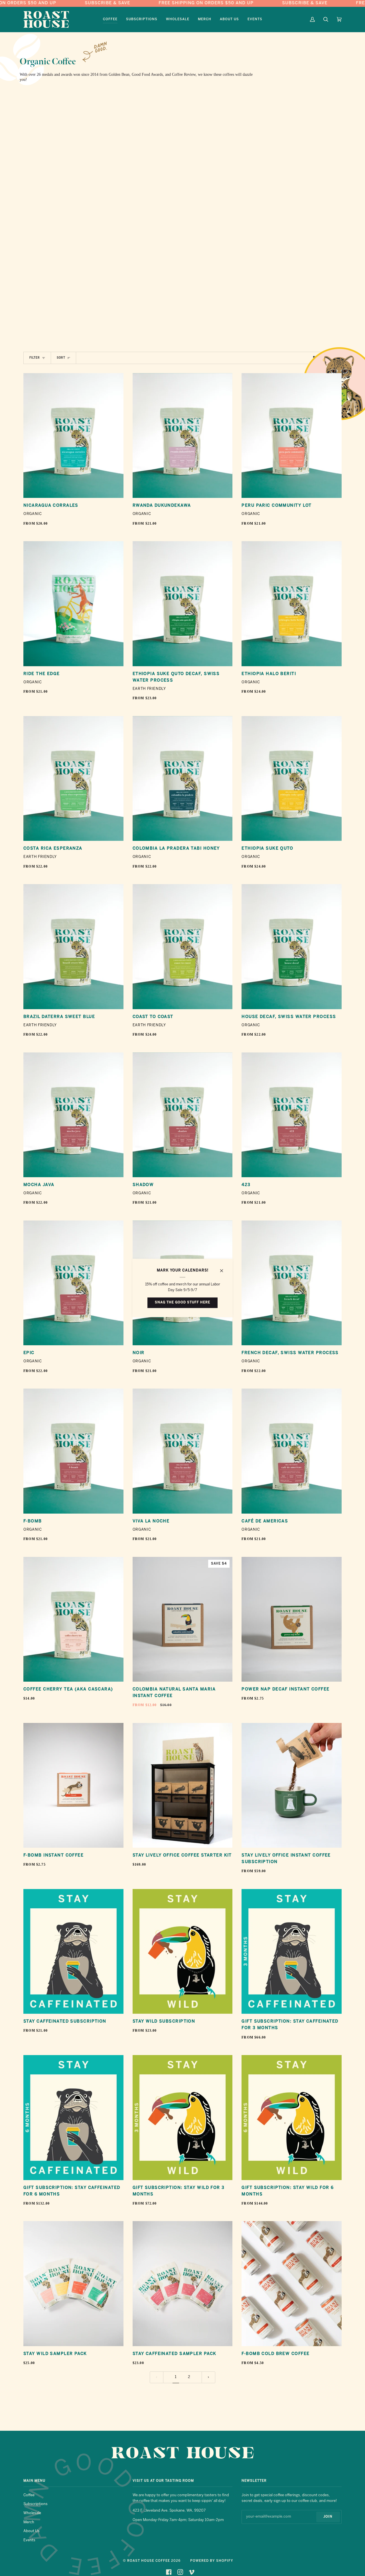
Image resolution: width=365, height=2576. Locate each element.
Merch (29, 2522)
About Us (32, 2531)
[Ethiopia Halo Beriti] (292, 604)
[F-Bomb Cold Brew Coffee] (292, 2283)
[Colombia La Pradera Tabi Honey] (183, 778)
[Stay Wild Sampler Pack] (73, 2283)
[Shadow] (183, 1115)
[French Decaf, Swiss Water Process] (292, 1283)
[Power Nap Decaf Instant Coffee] (292, 1619)
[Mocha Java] (73, 1115)
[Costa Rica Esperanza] (73, 778)
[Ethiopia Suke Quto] (292, 778)
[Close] (224, 1268)
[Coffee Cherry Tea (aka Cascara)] (73, 1619)
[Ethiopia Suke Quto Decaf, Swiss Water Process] (183, 604)
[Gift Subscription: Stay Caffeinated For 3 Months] (292, 1951)
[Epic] (73, 1283)
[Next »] (208, 2377)
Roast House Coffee (149, 2561)
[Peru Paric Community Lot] (292, 436)
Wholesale (32, 2513)
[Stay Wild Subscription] (183, 1951)
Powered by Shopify (212, 2561)
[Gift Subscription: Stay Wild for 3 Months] (183, 2117)
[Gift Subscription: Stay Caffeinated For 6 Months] (73, 2117)
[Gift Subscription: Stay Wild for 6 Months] (292, 2117)
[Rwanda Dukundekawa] (183, 436)
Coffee (29, 2495)
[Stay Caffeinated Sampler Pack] (183, 2283)
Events (29, 2540)
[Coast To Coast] (183, 946)
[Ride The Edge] (73, 604)
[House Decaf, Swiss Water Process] (292, 946)
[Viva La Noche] (183, 1451)
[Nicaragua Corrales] (73, 436)
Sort (61, 358)
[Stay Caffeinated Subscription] (73, 1951)
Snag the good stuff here (182, 1303)
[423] (292, 1115)
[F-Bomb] (73, 1451)
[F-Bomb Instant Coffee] (73, 1785)
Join (328, 2517)
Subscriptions (36, 2504)
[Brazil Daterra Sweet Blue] (73, 946)
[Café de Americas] (292, 1451)
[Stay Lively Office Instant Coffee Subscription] (292, 1785)
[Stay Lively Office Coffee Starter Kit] (183, 1785)
